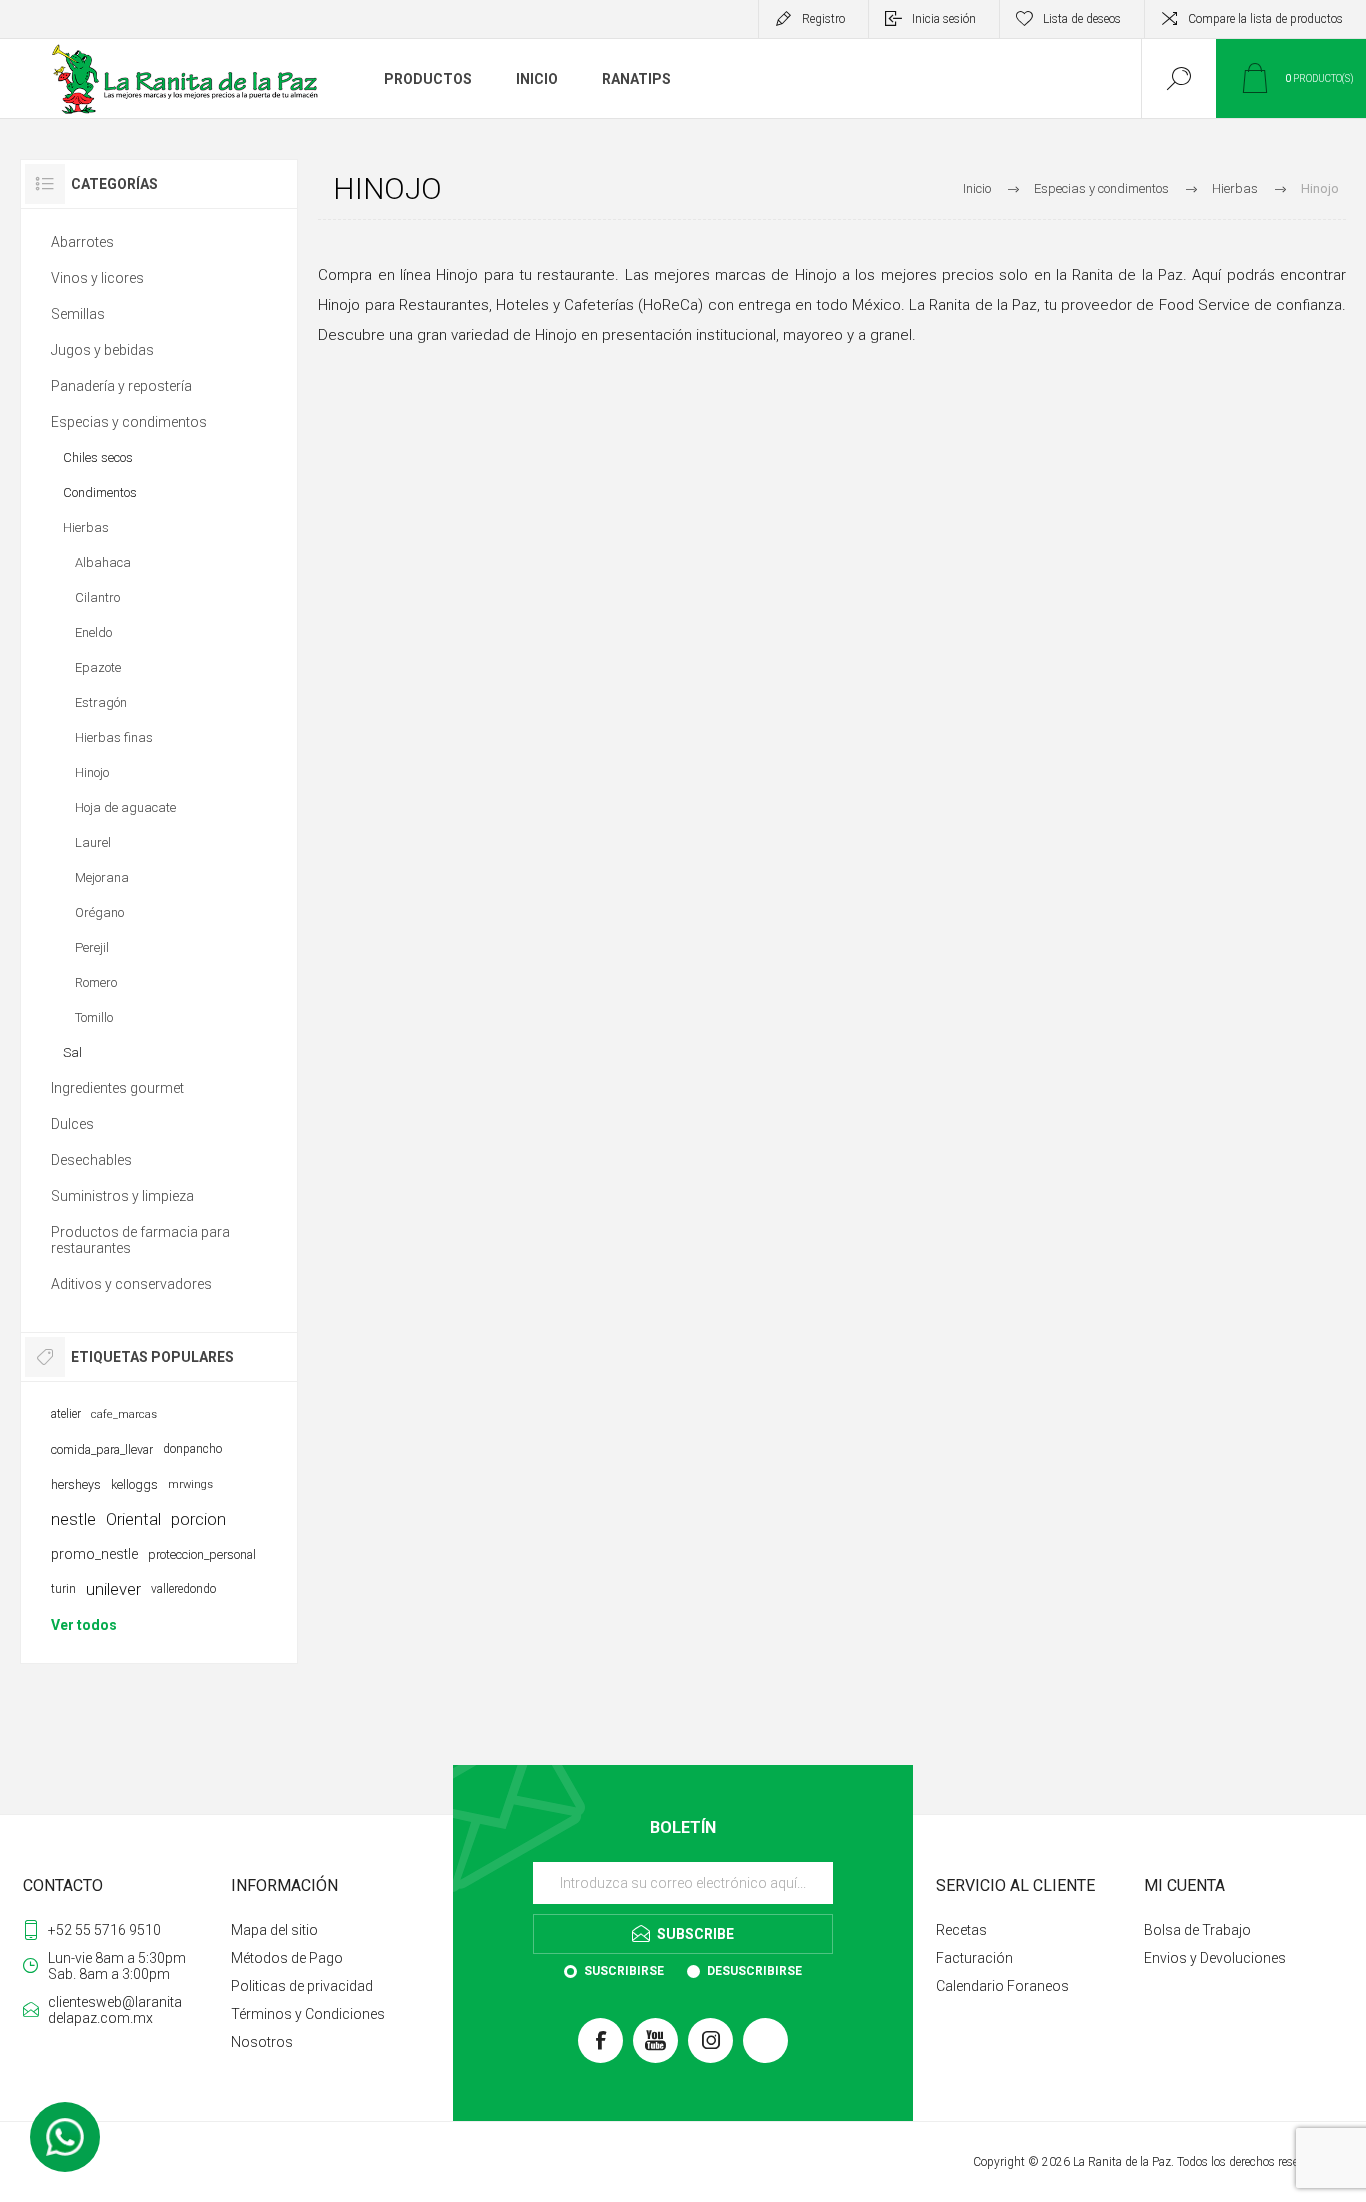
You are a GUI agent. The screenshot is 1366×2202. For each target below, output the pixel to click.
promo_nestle (94, 1554)
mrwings (190, 1484)
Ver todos (84, 1625)
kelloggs (134, 1484)
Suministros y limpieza (122, 1196)
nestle (73, 1519)
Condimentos (100, 492)
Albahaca (103, 562)
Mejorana (102, 877)
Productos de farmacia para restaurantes (140, 1240)
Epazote (98, 667)
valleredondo (183, 1589)
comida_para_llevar (102, 1449)
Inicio (977, 188)
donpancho (192, 1449)
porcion (198, 1519)
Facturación (974, 1958)
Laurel (93, 842)
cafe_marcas (124, 1414)
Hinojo (92, 772)
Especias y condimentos (129, 422)
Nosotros (262, 2042)
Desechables (91, 1160)
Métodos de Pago (287, 1958)
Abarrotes (82, 242)
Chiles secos (98, 457)
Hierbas (86, 527)
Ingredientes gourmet (117, 1088)
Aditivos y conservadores (131, 1284)
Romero (96, 982)
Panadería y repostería (121, 386)
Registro (823, 19)
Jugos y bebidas (102, 350)
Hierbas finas (114, 737)
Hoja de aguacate (125, 807)
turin (63, 1589)
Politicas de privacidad (302, 1986)
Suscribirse (624, 1971)
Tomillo (94, 1017)
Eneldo (93, 632)
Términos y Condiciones (308, 2014)
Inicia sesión (944, 19)
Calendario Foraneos (1002, 1986)
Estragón (101, 702)
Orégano (99, 912)
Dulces (72, 1124)
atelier (66, 1414)
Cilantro (97, 597)
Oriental (133, 1519)
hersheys (76, 1484)
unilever (113, 1589)
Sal (72, 1052)
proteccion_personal (202, 1554)
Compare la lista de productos (1265, 19)
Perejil (92, 947)
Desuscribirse (754, 1971)
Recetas (961, 1930)
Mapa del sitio (274, 1930)
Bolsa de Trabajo (1197, 1930)
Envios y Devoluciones (1215, 1958)
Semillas (78, 314)
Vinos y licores (97, 278)
